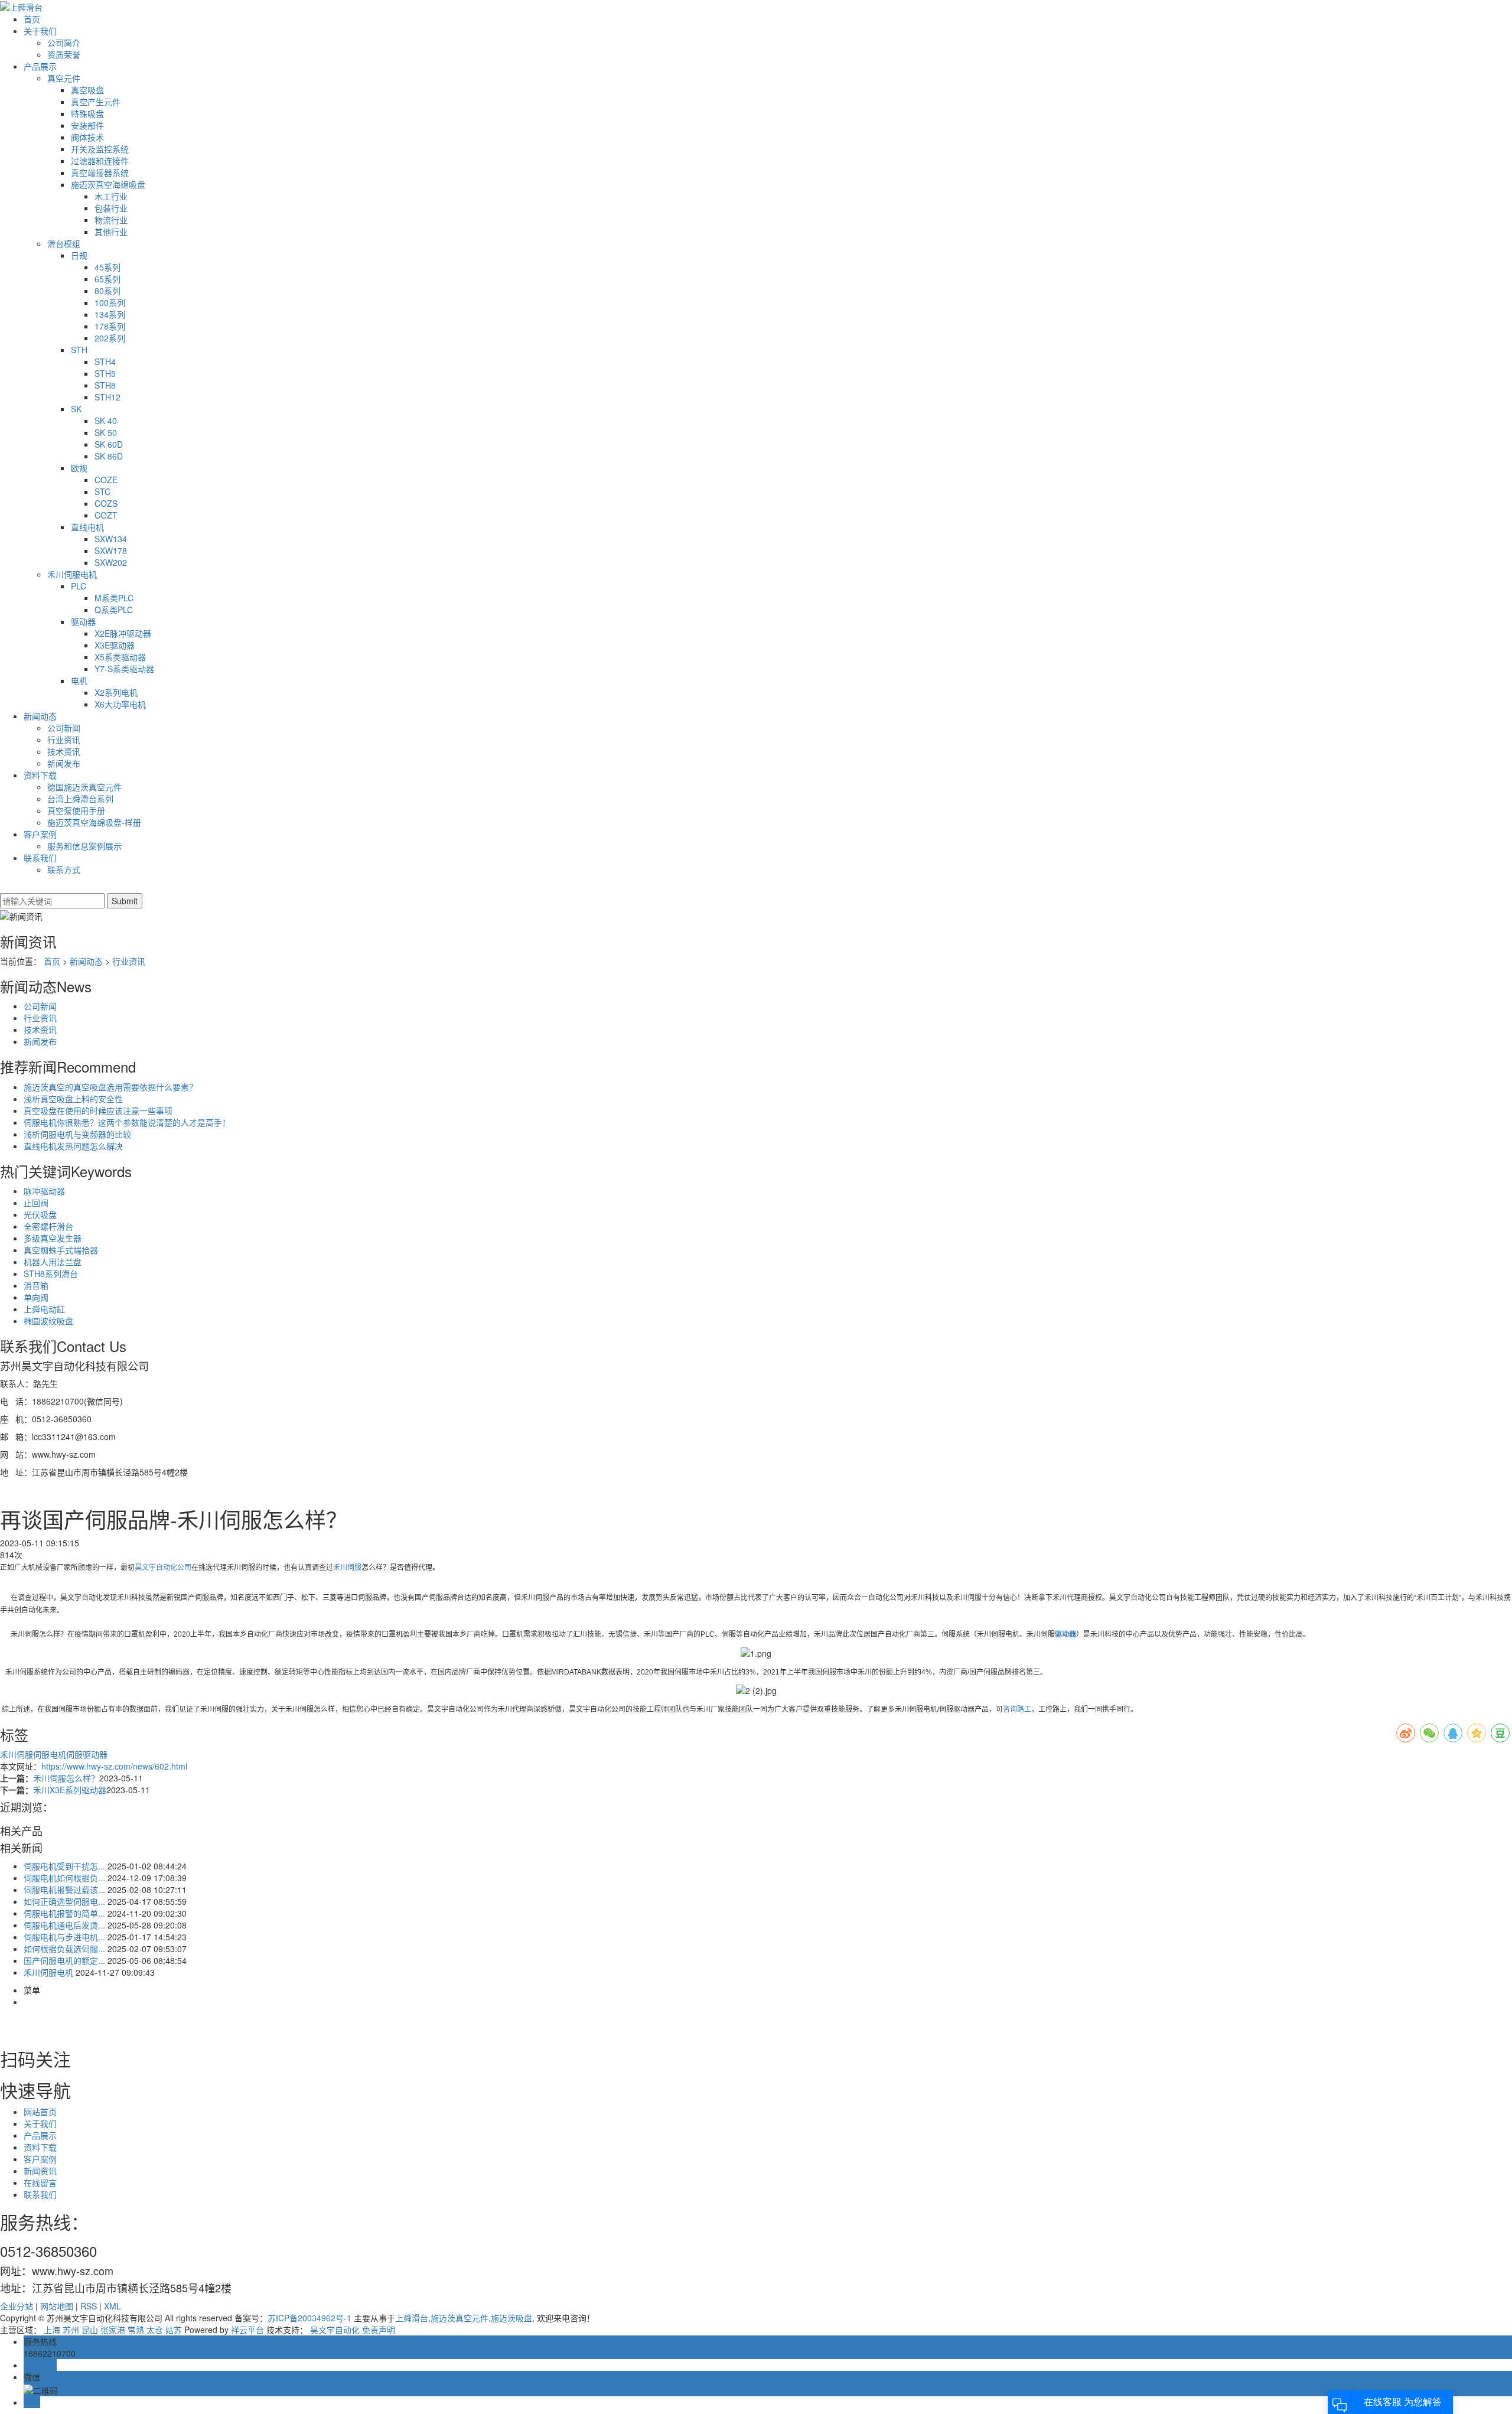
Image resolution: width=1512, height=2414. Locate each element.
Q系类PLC (114, 610)
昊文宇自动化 (335, 2330)
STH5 (105, 373)
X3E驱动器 (115, 645)
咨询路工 (1017, 1709)
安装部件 (87, 125)
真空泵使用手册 (76, 810)
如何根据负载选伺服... (64, 1949)
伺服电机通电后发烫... (64, 1925)
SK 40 (106, 421)
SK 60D (109, 444)
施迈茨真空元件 (460, 2318)
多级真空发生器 (53, 1238)
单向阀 (36, 1297)
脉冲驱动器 (44, 1191)
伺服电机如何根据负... (64, 1878)
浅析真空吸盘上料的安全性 (73, 1099)
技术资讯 (64, 751)
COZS (106, 503)
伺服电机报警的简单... (64, 1913)
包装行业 (111, 208)
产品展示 (40, 66)
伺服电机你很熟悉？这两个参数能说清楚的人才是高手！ (127, 1122)
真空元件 (64, 78)
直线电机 (87, 527)
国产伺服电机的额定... (64, 1960)
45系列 (107, 267)
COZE (106, 480)
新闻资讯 (40, 2171)
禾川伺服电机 (72, 574)
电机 (79, 680)
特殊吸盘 (87, 113)
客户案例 (40, 834)
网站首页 (40, 2112)
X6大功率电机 (120, 704)
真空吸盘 (87, 90)
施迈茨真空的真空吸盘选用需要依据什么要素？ (110, 1087)
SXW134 (111, 539)
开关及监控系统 (100, 149)
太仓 (155, 2330)
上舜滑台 (412, 2318)
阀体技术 (87, 137)
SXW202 (111, 562)
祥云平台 (247, 2330)
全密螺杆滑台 (48, 1226)
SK (76, 409)
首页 (32, 19)
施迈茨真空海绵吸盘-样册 (94, 822)
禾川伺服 (347, 1568)
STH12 (107, 397)
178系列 (110, 326)
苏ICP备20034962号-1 (309, 2318)
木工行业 (111, 196)
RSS (89, 2306)
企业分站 (17, 2306)
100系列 (110, 302)
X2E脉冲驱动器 (123, 633)
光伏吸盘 (40, 1214)
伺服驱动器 (87, 1754)
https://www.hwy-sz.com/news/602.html (114, 1766)
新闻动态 (40, 716)
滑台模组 (64, 243)
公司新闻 (64, 728)
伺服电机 (50, 1754)
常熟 (136, 2330)
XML (113, 2306)
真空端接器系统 (100, 172)
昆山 (90, 2330)
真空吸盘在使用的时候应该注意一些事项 (98, 1110)
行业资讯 (64, 739)
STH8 (105, 385)
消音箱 (36, 1285)
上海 (52, 2330)
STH (79, 350)
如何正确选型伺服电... (64, 1901)
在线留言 (40, 2182)
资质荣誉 (64, 54)
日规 (79, 255)
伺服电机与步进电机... (64, 1937)
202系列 (110, 338)
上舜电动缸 (44, 1309)
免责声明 (379, 2330)
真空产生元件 (96, 102)
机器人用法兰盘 (53, 1262)
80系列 (107, 291)
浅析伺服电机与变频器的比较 (77, 1134)
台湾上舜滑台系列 (80, 799)
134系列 (110, 314)
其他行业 (111, 232)
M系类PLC (114, 598)
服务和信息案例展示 (84, 846)
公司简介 (64, 43)
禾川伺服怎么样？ (66, 1778)
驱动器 (83, 621)
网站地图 (57, 2306)
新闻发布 (64, 763)
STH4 (105, 361)
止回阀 (36, 1203)
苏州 (71, 2330)
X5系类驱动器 (120, 657)
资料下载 (40, 775)
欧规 (79, 468)
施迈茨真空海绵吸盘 (108, 184)
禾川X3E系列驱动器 (70, 1790)
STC (102, 491)
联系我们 (40, 858)
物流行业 (111, 220)
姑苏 (174, 2330)
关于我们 (40, 31)
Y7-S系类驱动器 (124, 669)
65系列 (107, 279)
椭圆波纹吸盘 (48, 1321)
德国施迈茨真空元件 (84, 787)
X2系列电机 (116, 692)
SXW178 (111, 550)
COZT (106, 515)
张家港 (113, 2330)
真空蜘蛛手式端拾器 (61, 1250)
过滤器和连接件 (100, 161)
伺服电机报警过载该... (64, 1889)
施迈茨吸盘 (511, 2318)
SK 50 (106, 432)
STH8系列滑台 (51, 1273)
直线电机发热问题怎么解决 (73, 1146)
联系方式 (64, 869)
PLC (79, 586)
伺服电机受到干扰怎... (64, 1866)
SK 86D (109, 456)
